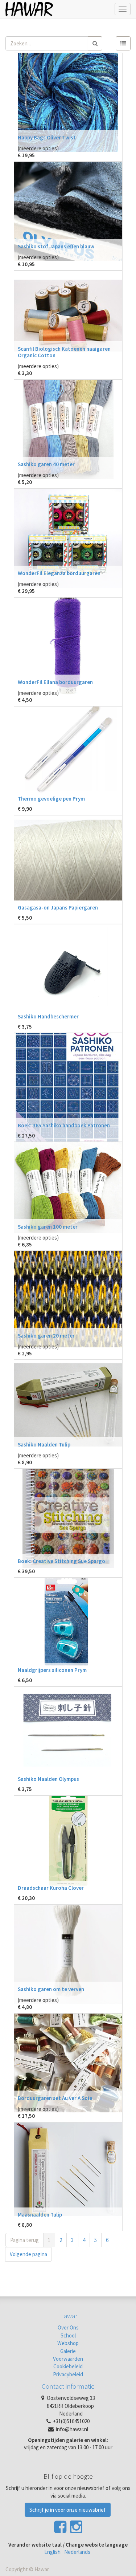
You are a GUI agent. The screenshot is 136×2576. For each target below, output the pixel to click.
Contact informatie (68, 2386)
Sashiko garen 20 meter (46, 1336)
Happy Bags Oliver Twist (47, 137)
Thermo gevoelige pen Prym (51, 799)
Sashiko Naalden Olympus (48, 1779)
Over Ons (68, 2327)
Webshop (68, 2343)
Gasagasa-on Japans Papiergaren (58, 907)
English (52, 2552)
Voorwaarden (68, 2359)
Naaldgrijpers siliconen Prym (52, 1670)
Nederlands (77, 2552)
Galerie (68, 2351)
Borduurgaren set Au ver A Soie (55, 2098)
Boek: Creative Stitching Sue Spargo (61, 1561)
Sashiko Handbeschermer (48, 1016)
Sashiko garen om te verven (51, 1989)
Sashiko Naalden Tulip (44, 1444)
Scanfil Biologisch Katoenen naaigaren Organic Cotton (64, 352)
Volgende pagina (28, 2254)
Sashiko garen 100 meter (48, 1227)
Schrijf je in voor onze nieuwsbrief (68, 2510)
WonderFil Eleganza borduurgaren (59, 573)
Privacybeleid (68, 2374)
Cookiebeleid (68, 2366)
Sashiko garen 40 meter (46, 464)
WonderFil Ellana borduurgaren (55, 682)
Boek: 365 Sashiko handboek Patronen (64, 1125)
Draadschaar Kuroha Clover (51, 1888)
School (68, 2335)
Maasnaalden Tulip (40, 2215)
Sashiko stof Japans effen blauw (56, 246)
